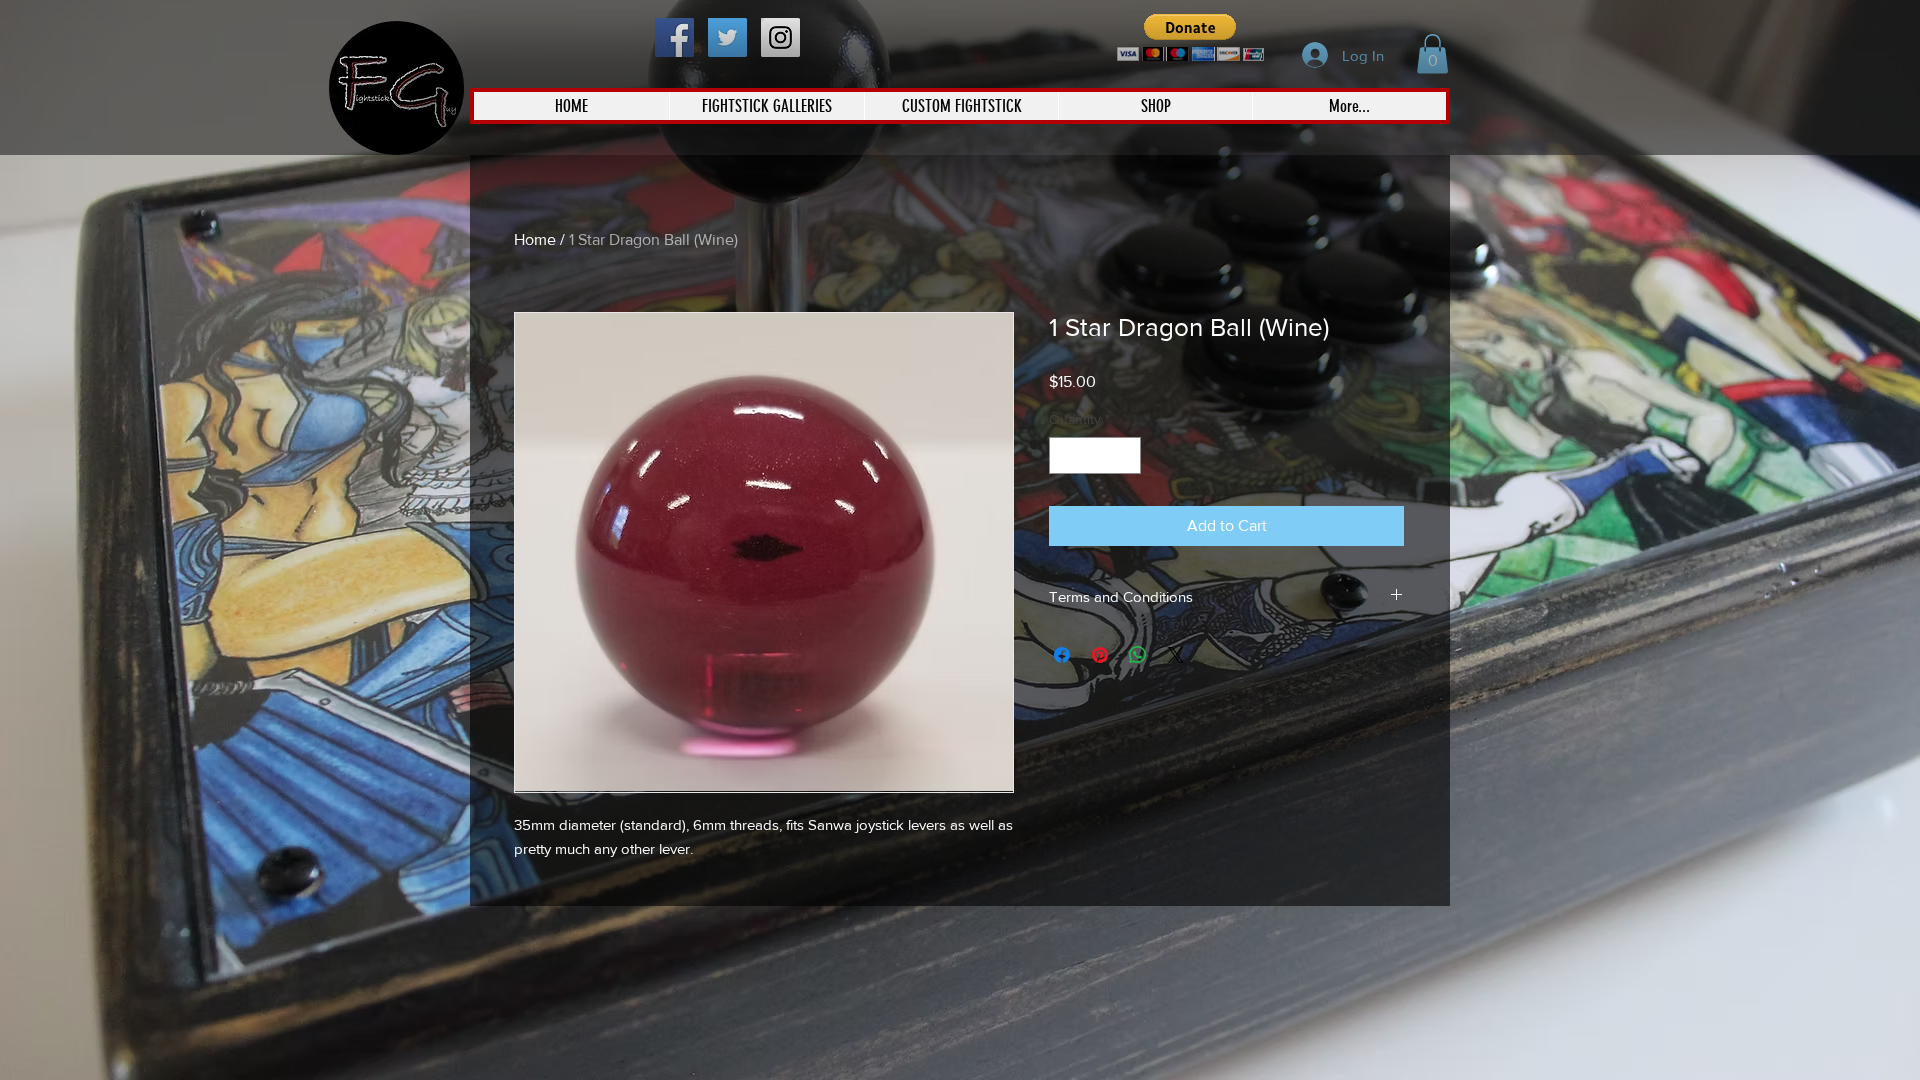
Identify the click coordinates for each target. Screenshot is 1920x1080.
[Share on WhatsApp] (1138, 655)
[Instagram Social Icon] (780, 37)
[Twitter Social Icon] (727, 37)
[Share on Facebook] (1062, 655)
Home (535, 239)
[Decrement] (1064, 455)
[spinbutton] (1095, 455)
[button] (1190, 37)
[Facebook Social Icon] (674, 37)
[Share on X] (1176, 655)
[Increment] (1125, 455)
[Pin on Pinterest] (1100, 655)
